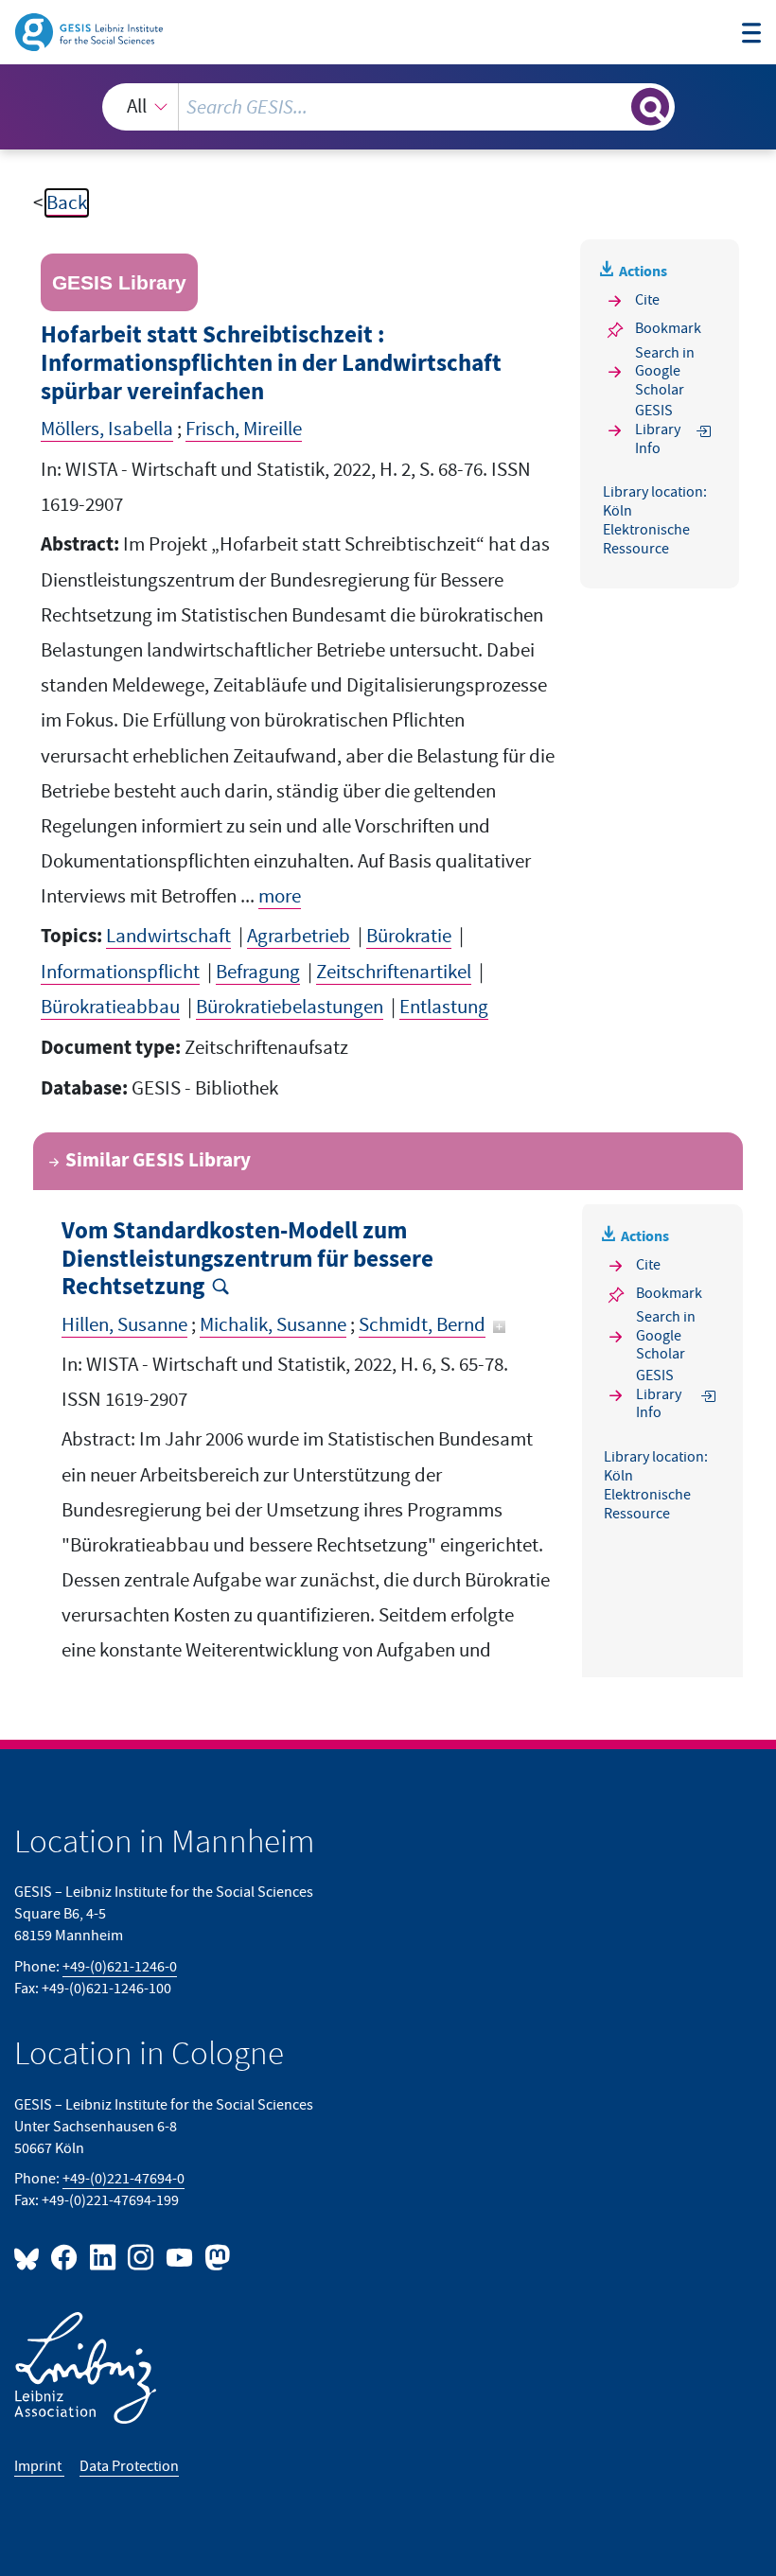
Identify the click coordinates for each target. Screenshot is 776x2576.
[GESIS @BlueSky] (30, 2257)
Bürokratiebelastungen (290, 1007)
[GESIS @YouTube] (180, 2257)
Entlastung (444, 1007)
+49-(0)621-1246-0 (120, 1967)
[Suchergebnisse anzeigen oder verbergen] (650, 107)
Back (67, 203)
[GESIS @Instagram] (142, 2257)
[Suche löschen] (615, 106)
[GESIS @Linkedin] (103, 2257)
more (280, 896)
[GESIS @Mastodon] (215, 2257)
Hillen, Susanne (124, 1325)
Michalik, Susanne (273, 1325)
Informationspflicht (120, 972)
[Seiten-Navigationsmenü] (752, 35)
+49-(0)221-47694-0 (123, 2179)
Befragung (258, 972)
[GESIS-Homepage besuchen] (90, 31)
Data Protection (129, 2466)
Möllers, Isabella (107, 429)
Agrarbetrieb (299, 936)
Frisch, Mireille (244, 429)
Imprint (39, 2466)
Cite (647, 300)
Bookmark (668, 328)
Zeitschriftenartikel (394, 972)
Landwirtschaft (168, 936)
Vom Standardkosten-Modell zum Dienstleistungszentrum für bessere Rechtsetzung (247, 1260)
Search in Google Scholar (665, 371)
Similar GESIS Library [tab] (158, 1161)
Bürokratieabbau (110, 1007)
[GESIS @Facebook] (65, 2257)
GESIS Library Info (658, 430)
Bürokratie (409, 936)
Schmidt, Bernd (422, 1325)
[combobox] (388, 107)
